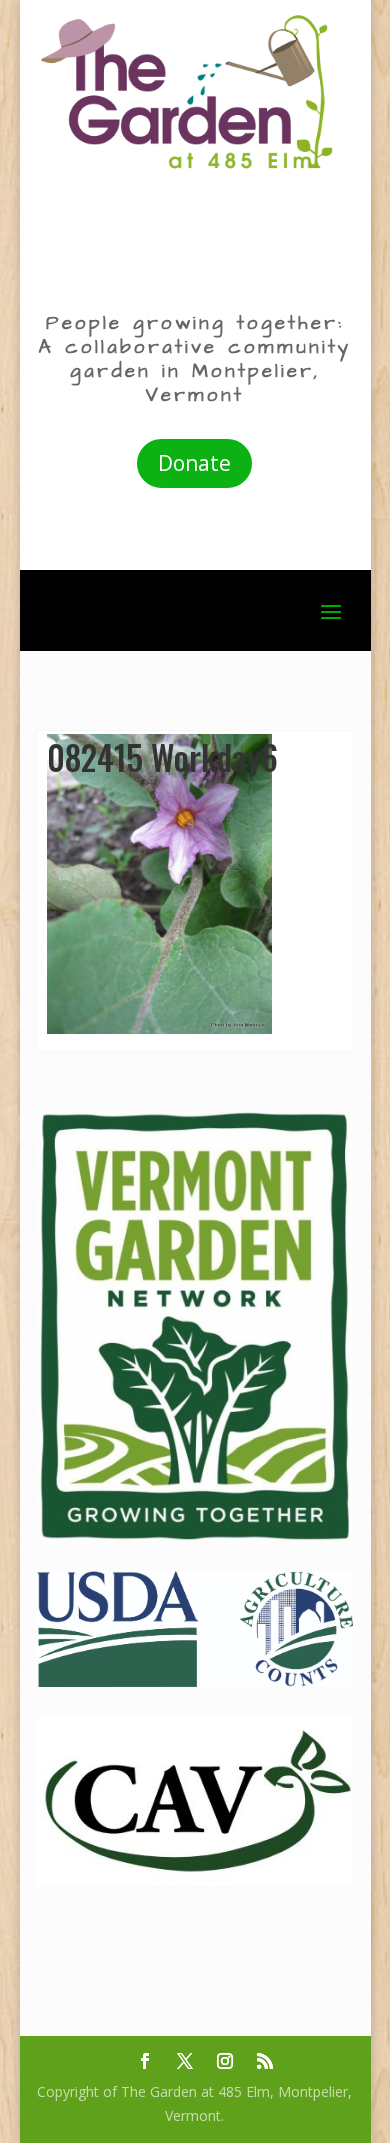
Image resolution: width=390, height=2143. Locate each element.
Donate (194, 463)
